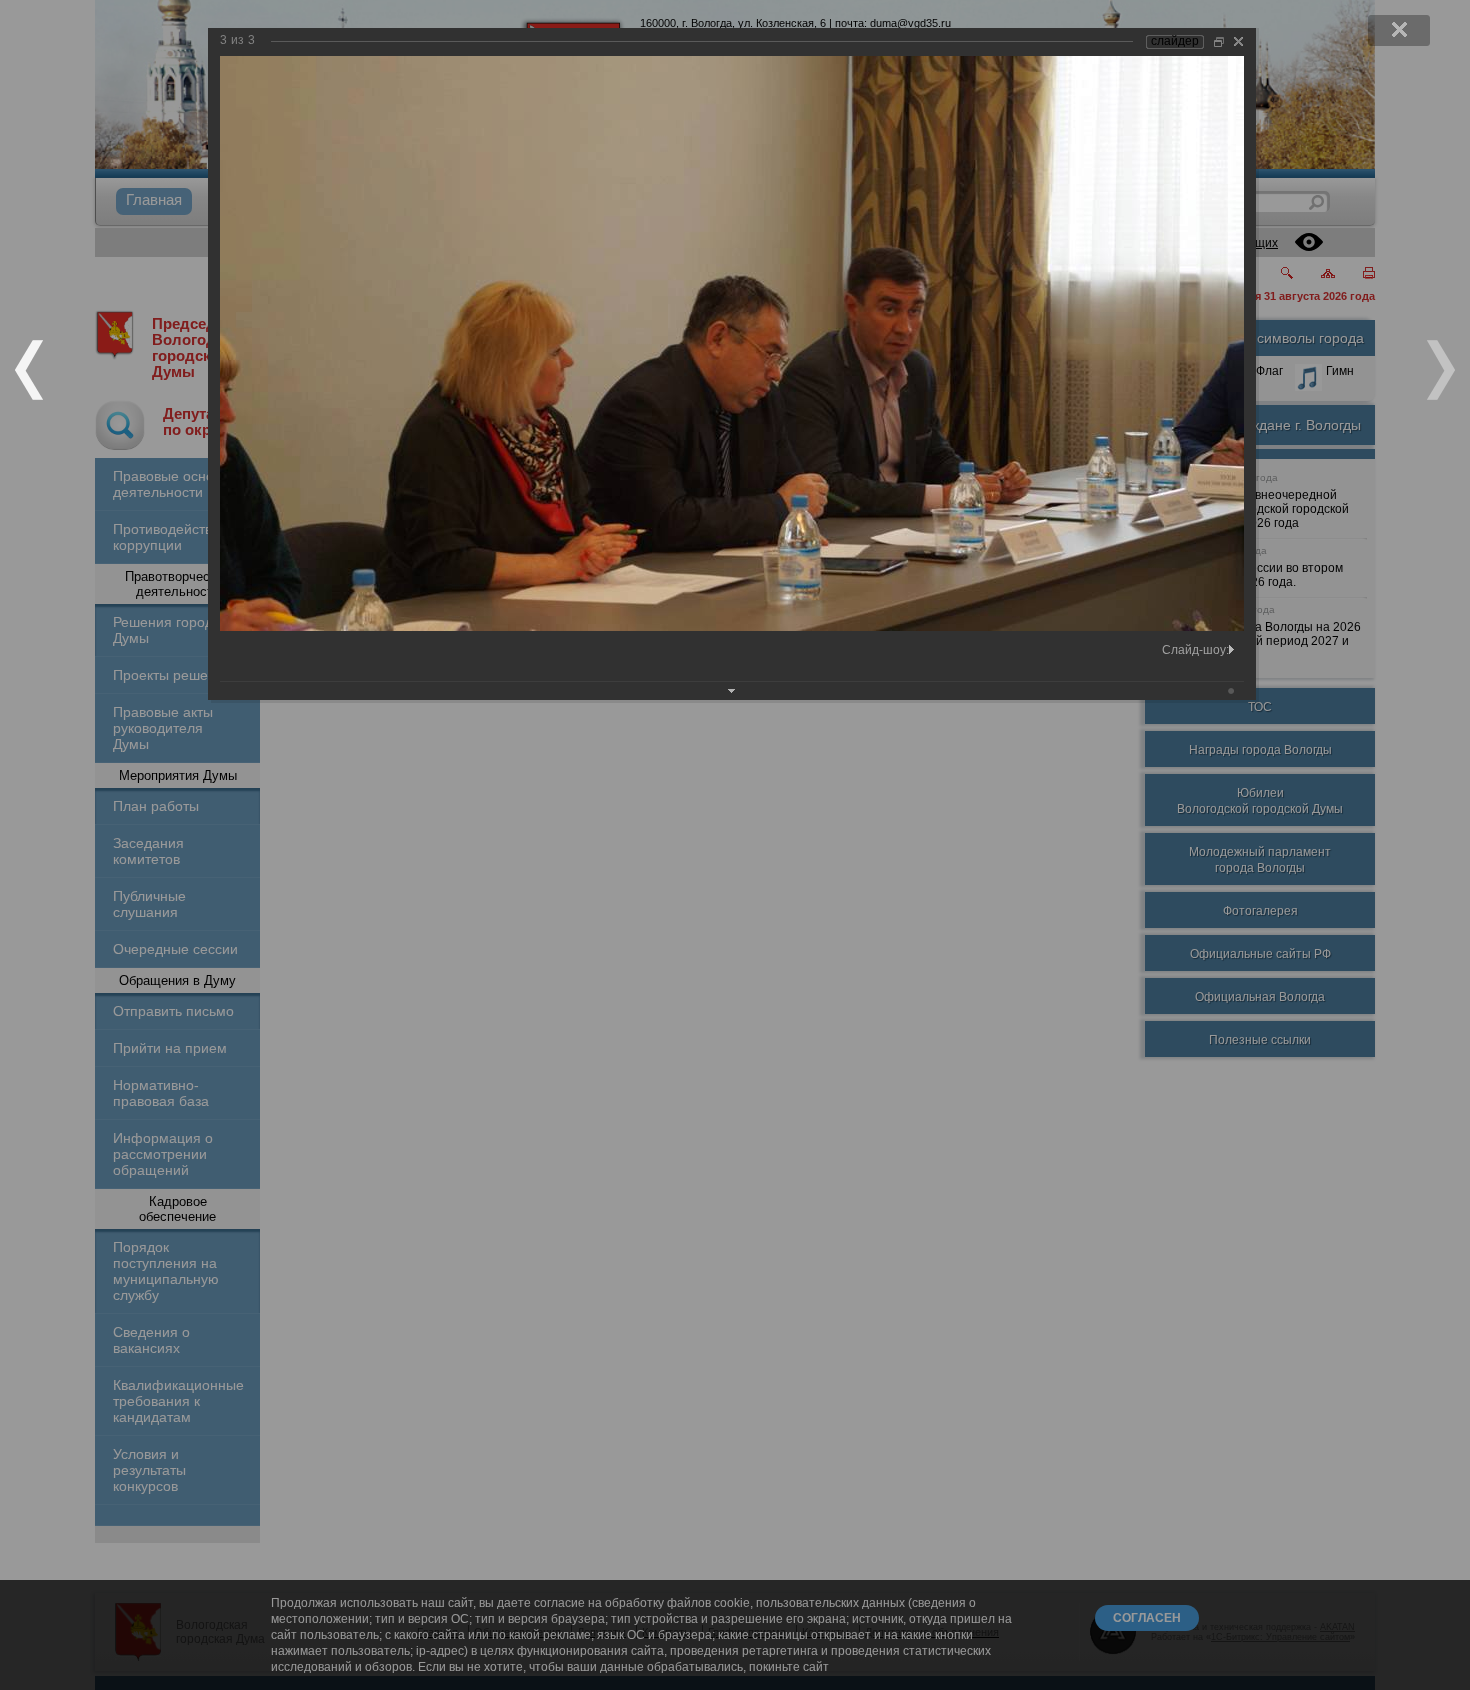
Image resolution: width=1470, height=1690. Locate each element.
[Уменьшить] (1219, 41)
